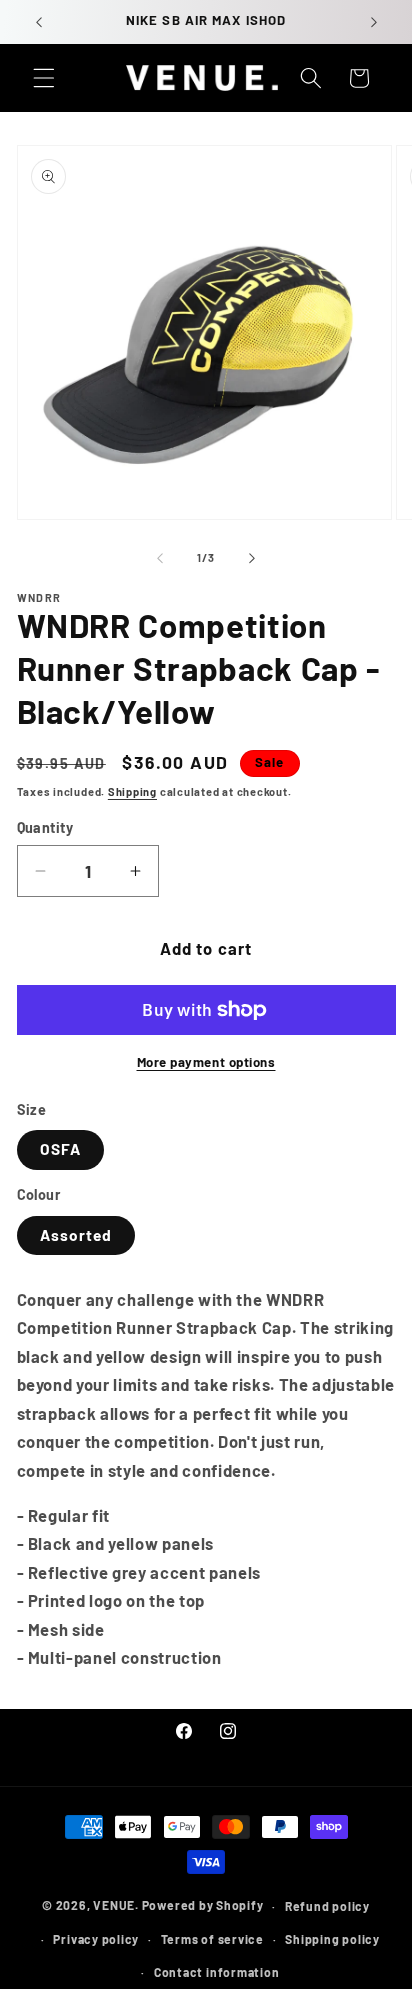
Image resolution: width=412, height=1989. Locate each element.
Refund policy (327, 1906)
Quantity (45, 827)
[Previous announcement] (39, 22)
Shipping (132, 791)
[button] (44, 78)
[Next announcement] (374, 22)
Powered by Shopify (203, 1906)
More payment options (206, 1062)
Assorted (76, 1235)
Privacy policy (96, 1939)
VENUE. (116, 1906)
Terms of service (212, 1939)
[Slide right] (252, 558)
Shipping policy (332, 1939)
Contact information (217, 1972)
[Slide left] (160, 558)
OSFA (60, 1149)
